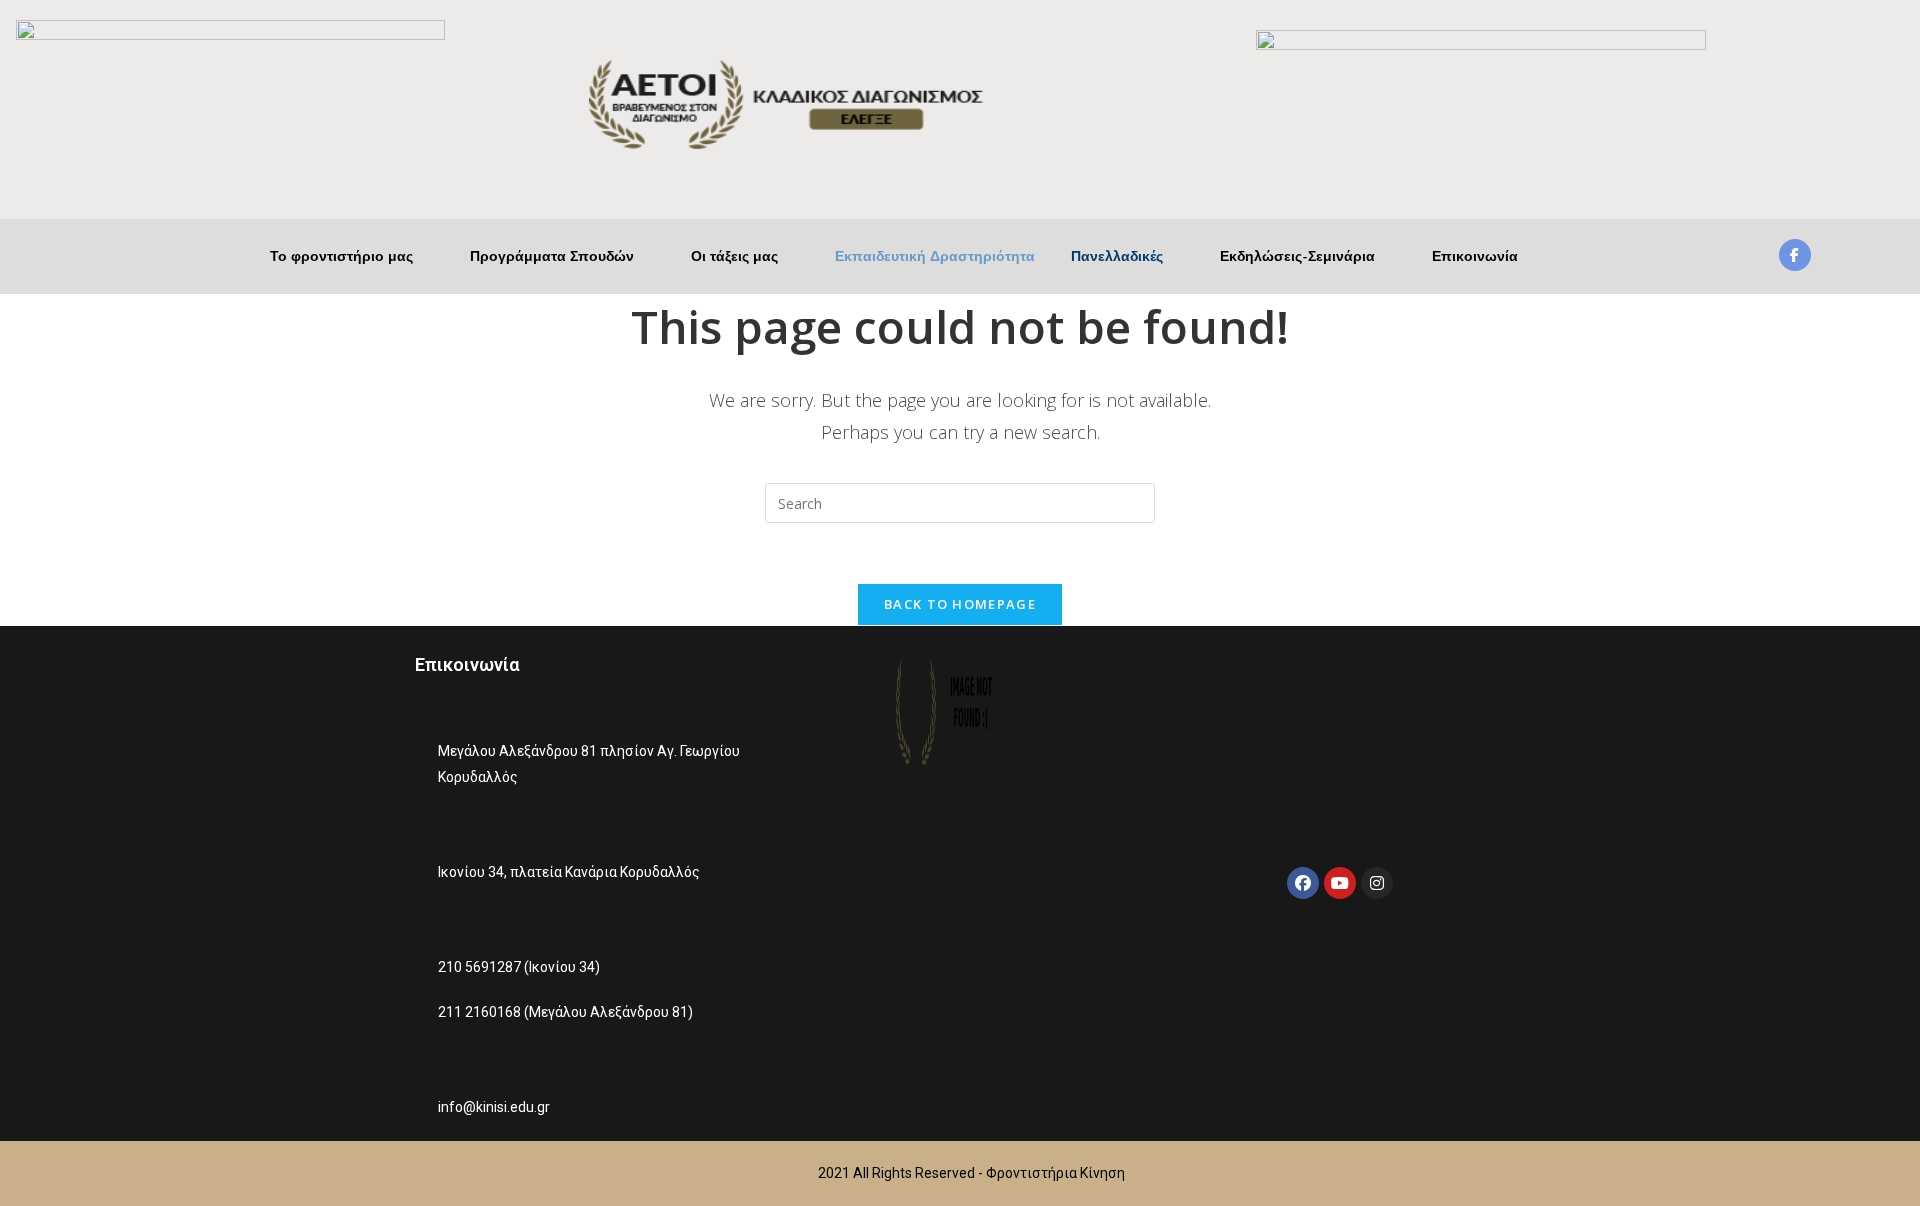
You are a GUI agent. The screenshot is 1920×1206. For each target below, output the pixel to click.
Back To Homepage (960, 604)
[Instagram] (1377, 883)
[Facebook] (1303, 883)
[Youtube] (1340, 883)
